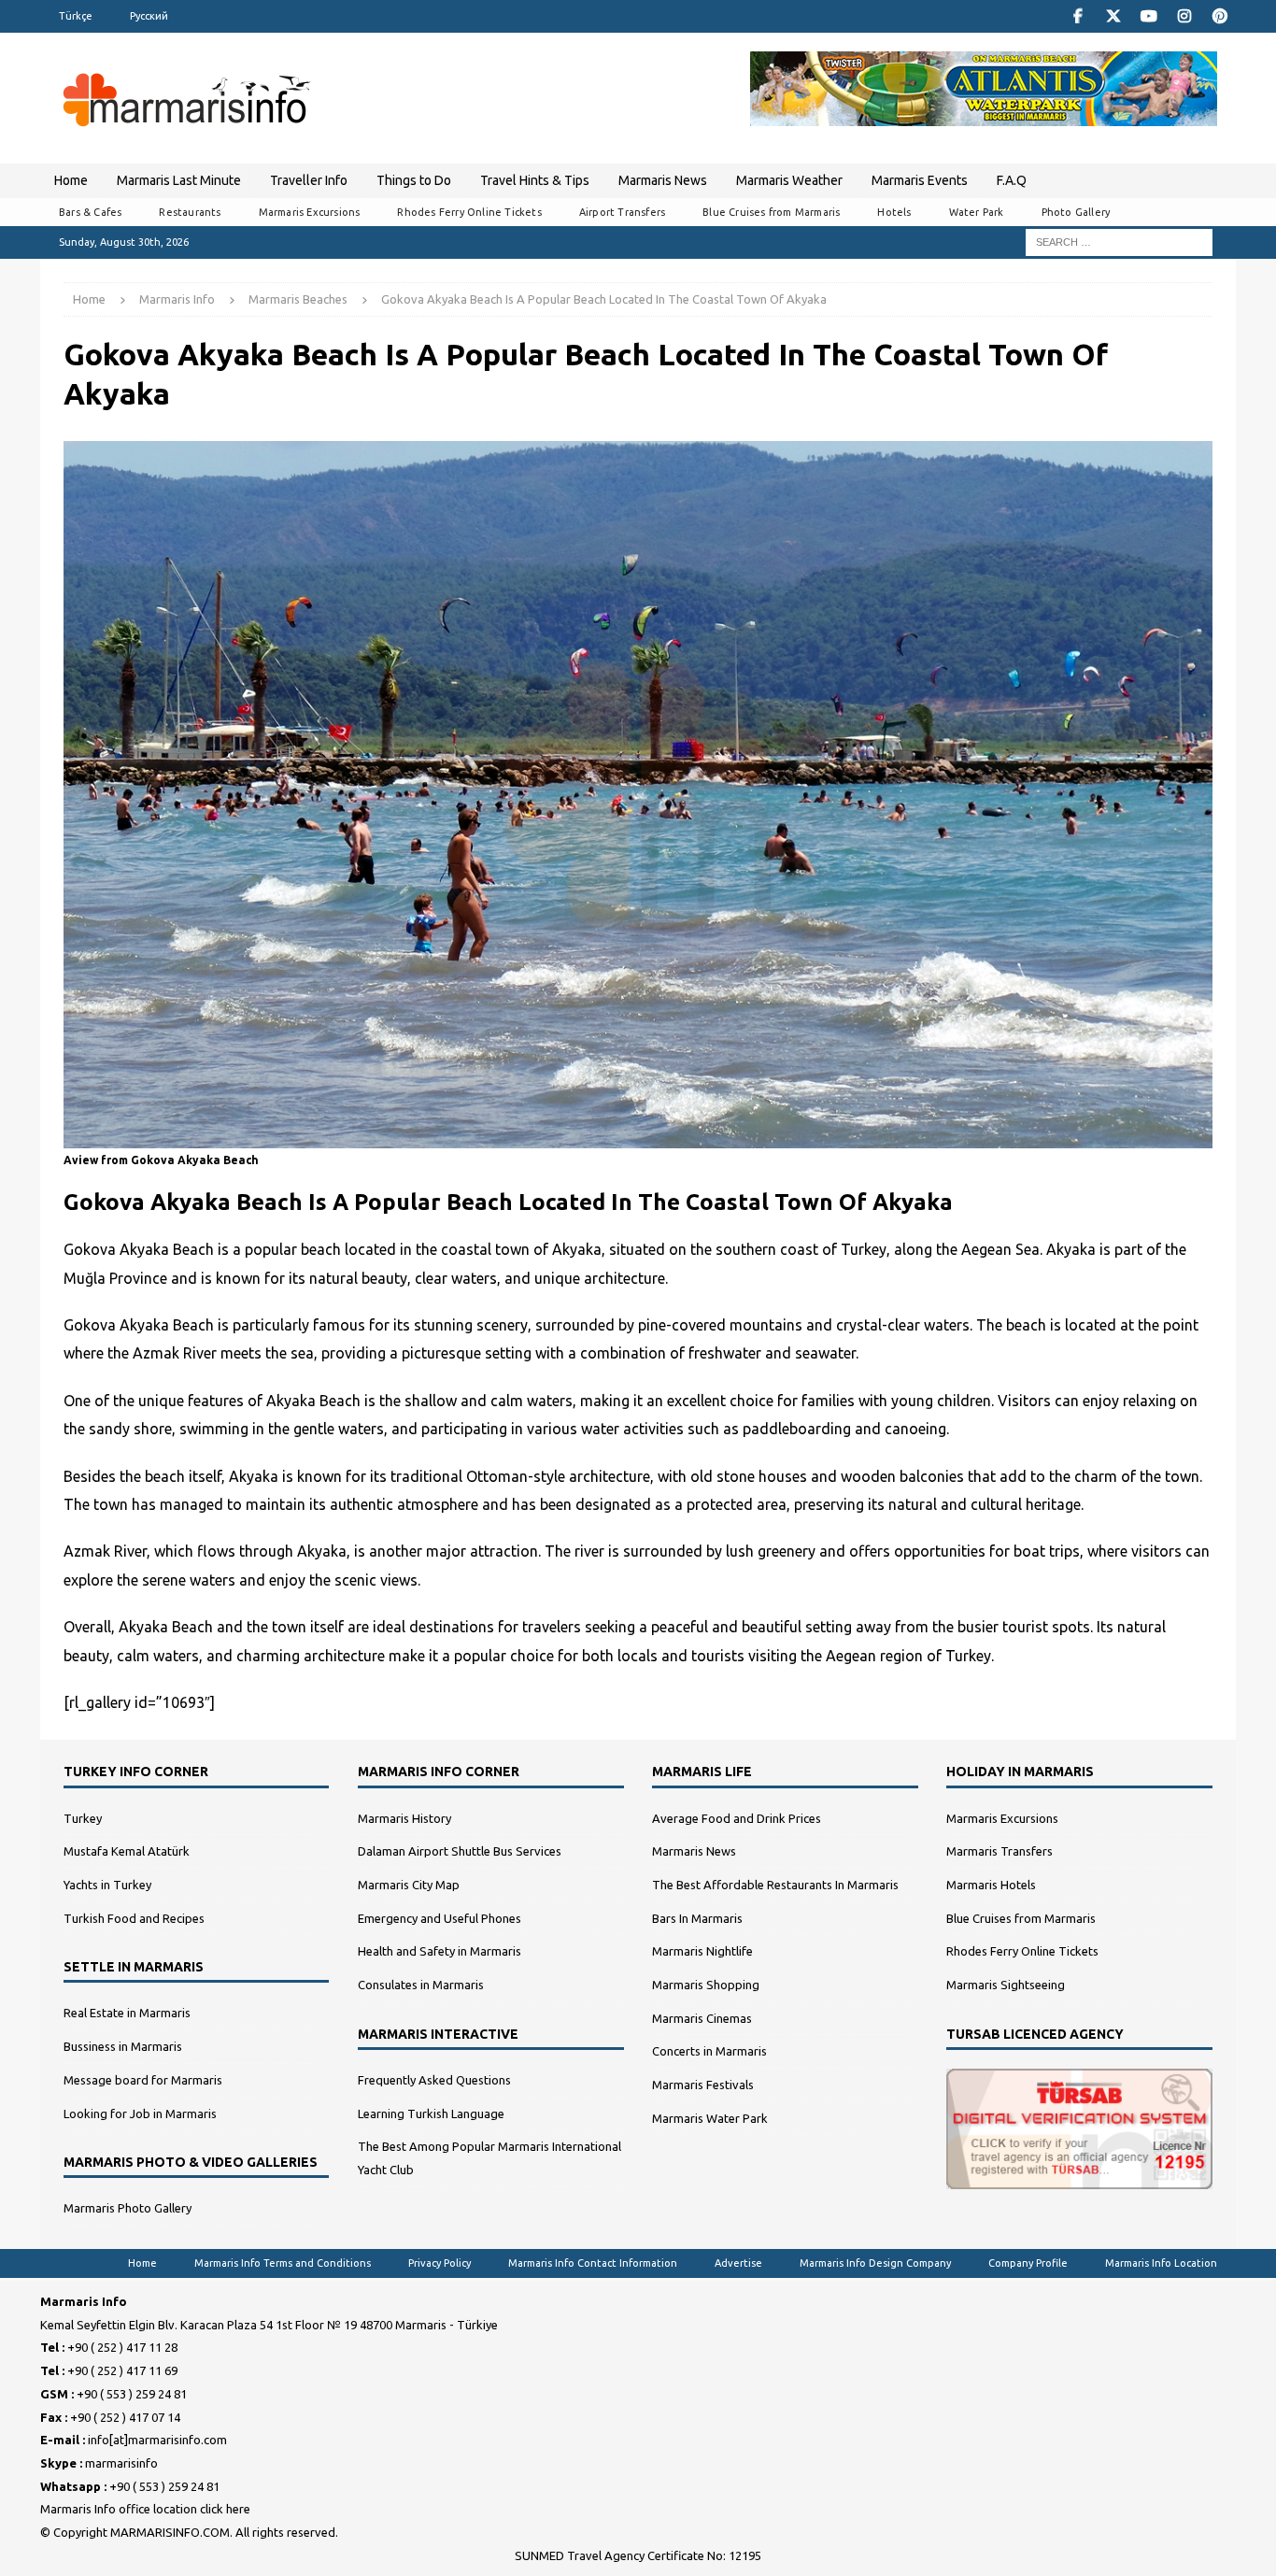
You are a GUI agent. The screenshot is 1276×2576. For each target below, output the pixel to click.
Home (71, 180)
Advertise (738, 2263)
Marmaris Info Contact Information (593, 2263)
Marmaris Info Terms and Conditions (283, 2263)
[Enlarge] (1188, 454)
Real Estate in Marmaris (127, 2013)
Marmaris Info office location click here (145, 2509)
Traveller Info (309, 180)
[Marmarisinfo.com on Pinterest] (1219, 16)
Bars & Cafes (90, 212)
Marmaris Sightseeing (1006, 1985)
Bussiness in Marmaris (123, 2046)
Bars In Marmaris (697, 1918)
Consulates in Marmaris (421, 1985)
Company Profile (1028, 2263)
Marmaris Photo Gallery (128, 2208)
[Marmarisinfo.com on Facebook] (1078, 16)
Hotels (894, 212)
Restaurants (190, 212)
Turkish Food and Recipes (134, 1918)
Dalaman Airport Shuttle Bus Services (460, 1851)
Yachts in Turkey (107, 1885)
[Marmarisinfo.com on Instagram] (1184, 16)
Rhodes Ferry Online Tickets (469, 212)
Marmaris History (404, 1818)
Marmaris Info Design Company (875, 2263)
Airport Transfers (622, 212)
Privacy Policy (440, 2263)
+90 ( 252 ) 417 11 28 (122, 2347)
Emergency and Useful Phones (440, 1918)
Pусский (149, 16)
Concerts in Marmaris (709, 2051)
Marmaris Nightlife (702, 1951)
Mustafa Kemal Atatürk (127, 1851)
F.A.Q (1012, 180)
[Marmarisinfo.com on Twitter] (1113, 16)
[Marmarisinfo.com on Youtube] (1148, 16)
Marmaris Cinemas (702, 2018)
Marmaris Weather (789, 180)
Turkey (83, 1818)
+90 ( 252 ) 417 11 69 (122, 2370)
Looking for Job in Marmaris (140, 2113)
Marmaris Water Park (710, 2118)
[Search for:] (1119, 241)
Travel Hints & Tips (535, 180)
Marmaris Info (177, 299)
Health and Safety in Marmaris (440, 1951)
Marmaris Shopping (706, 1985)
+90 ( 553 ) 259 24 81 (132, 2394)
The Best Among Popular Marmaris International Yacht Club (489, 2158)
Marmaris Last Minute (179, 180)
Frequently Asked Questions (434, 2080)
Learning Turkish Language (431, 2113)
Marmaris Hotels (991, 1885)
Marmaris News (663, 180)
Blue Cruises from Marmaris (771, 212)
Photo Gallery (1076, 212)
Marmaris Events (920, 180)
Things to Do (414, 180)
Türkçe (76, 16)
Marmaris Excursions (310, 212)
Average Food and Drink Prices (737, 1818)
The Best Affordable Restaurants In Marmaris (775, 1885)
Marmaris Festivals (703, 2085)
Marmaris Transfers (1000, 1851)
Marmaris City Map (409, 1885)
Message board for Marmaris (143, 2080)
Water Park (977, 212)
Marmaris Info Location (1161, 2263)
